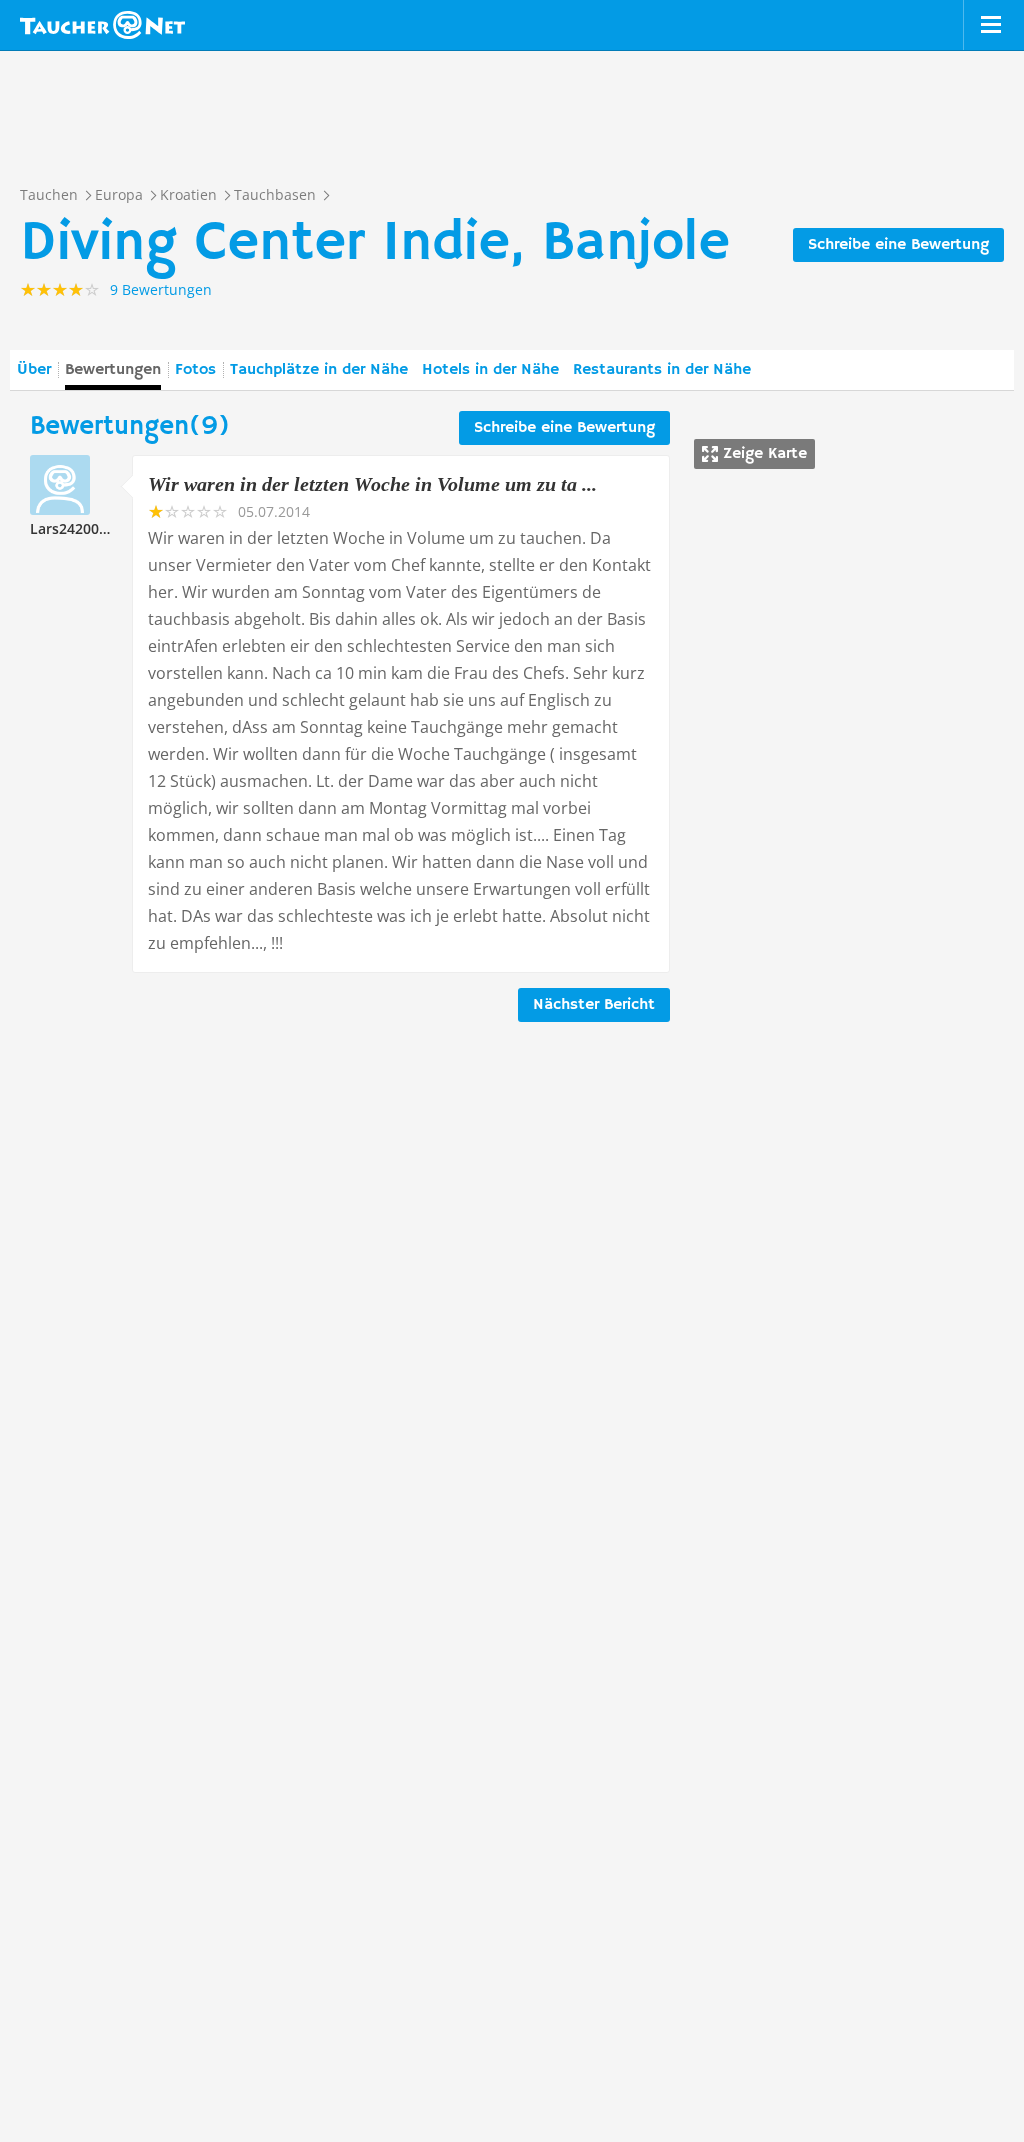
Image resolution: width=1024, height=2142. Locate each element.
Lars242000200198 (92, 528)
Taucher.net (102, 25)
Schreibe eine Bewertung (898, 245)
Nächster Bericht (594, 1005)
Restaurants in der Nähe (662, 370)
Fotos (195, 370)
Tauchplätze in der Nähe (319, 370)
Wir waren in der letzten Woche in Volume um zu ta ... (372, 484)
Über (34, 370)
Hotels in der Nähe (490, 370)
